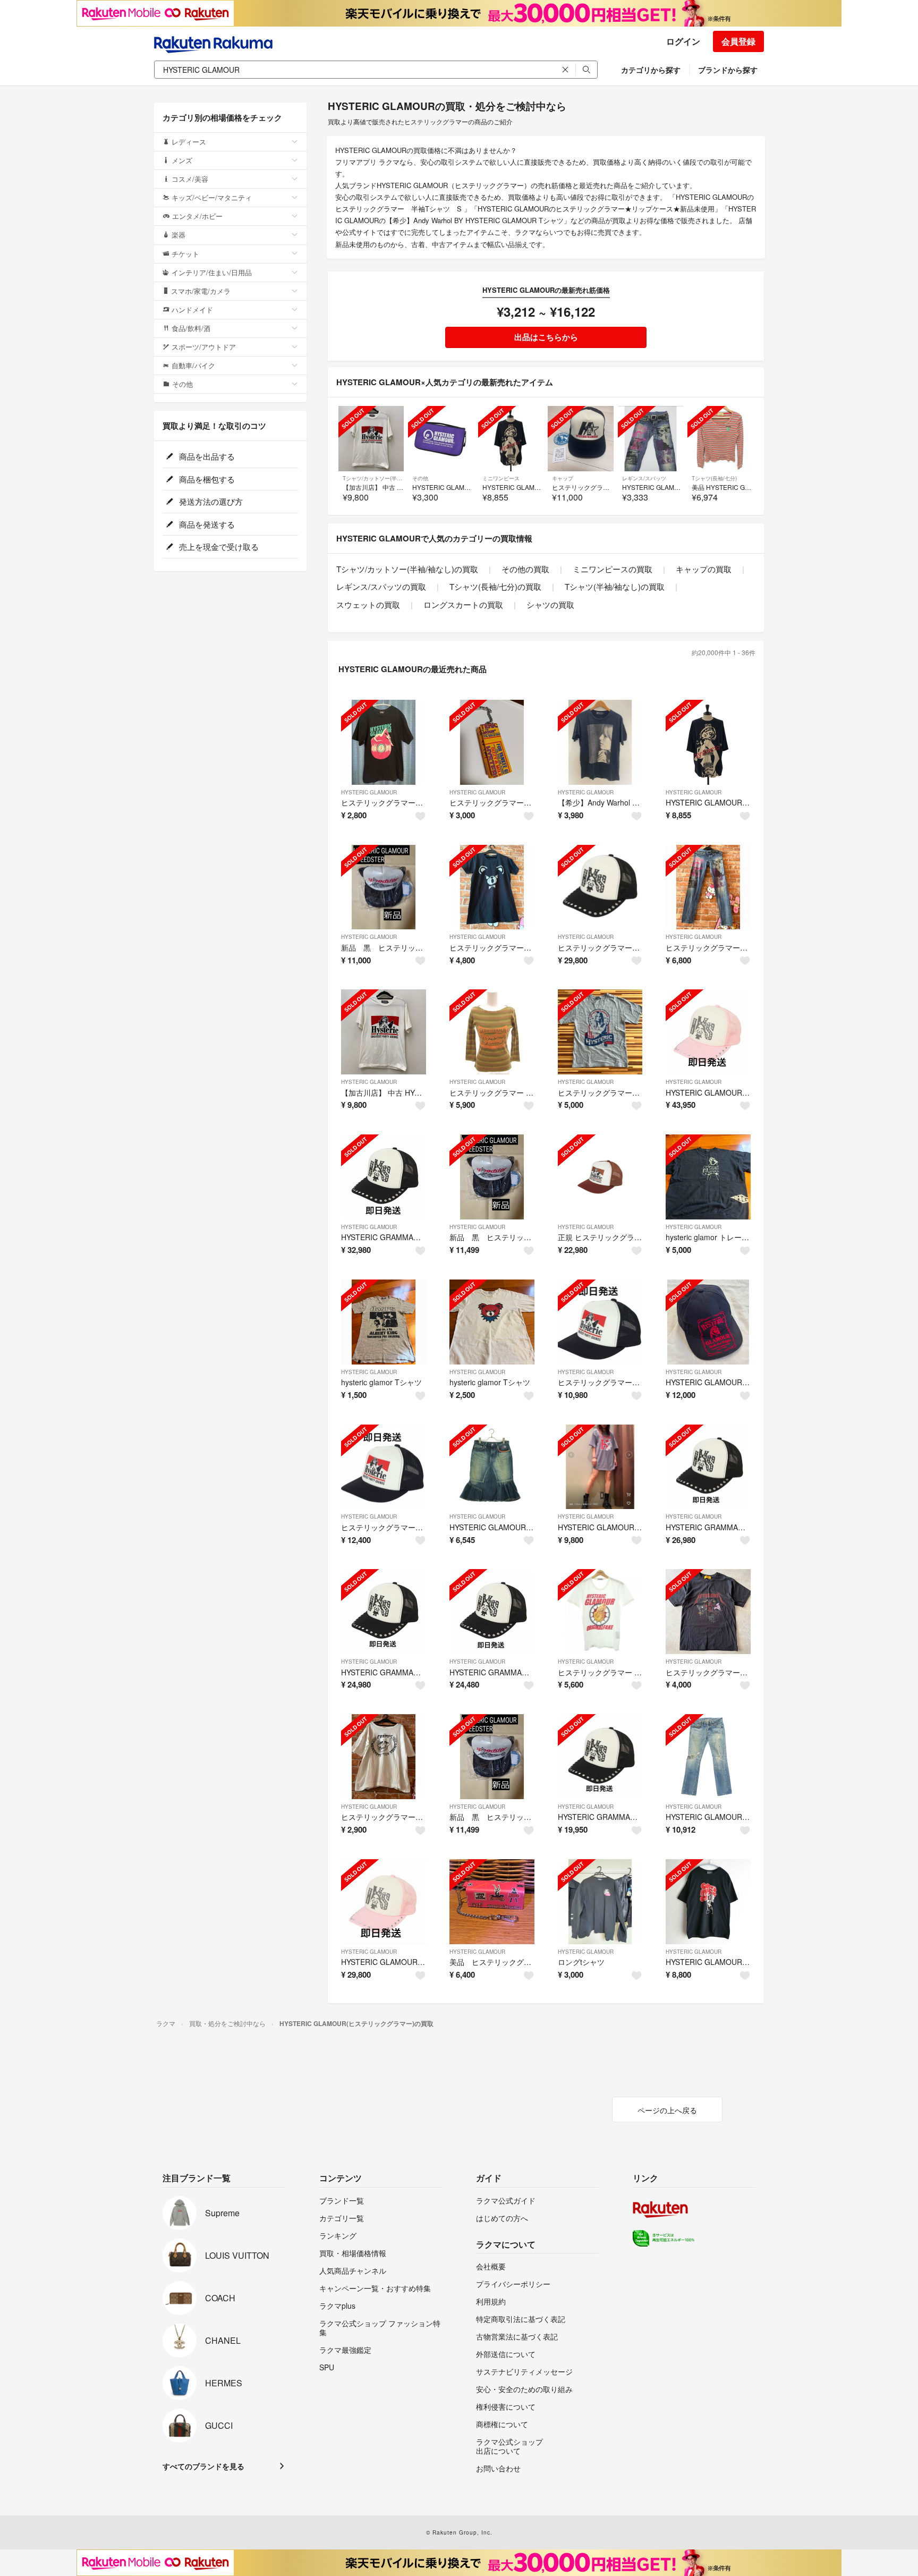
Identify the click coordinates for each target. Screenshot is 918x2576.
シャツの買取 (550, 604)
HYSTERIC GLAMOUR (369, 792)
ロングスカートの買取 (463, 604)
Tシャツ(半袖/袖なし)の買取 (615, 586)
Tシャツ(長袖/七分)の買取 (495, 586)
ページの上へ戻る (667, 2110)
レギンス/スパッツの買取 (381, 586)
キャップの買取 (704, 569)
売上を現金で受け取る (218, 546)
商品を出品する (206, 456)
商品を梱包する (206, 479)
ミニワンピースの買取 (613, 569)
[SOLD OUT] (371, 439)
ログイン (683, 41)
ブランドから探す (728, 70)
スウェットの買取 (368, 604)
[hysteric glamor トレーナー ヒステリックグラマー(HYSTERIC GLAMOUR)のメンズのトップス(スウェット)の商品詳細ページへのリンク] (708, 1177)
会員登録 (738, 41)
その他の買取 (525, 569)
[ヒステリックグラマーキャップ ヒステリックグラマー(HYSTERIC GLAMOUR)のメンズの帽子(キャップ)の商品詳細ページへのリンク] (600, 887)
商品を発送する (206, 524)
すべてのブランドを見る (203, 2466)
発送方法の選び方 (210, 501)
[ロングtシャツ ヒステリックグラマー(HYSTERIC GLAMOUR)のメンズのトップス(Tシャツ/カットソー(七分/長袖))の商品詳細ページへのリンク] (600, 1902)
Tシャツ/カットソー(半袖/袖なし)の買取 (407, 569)
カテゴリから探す (651, 70)
